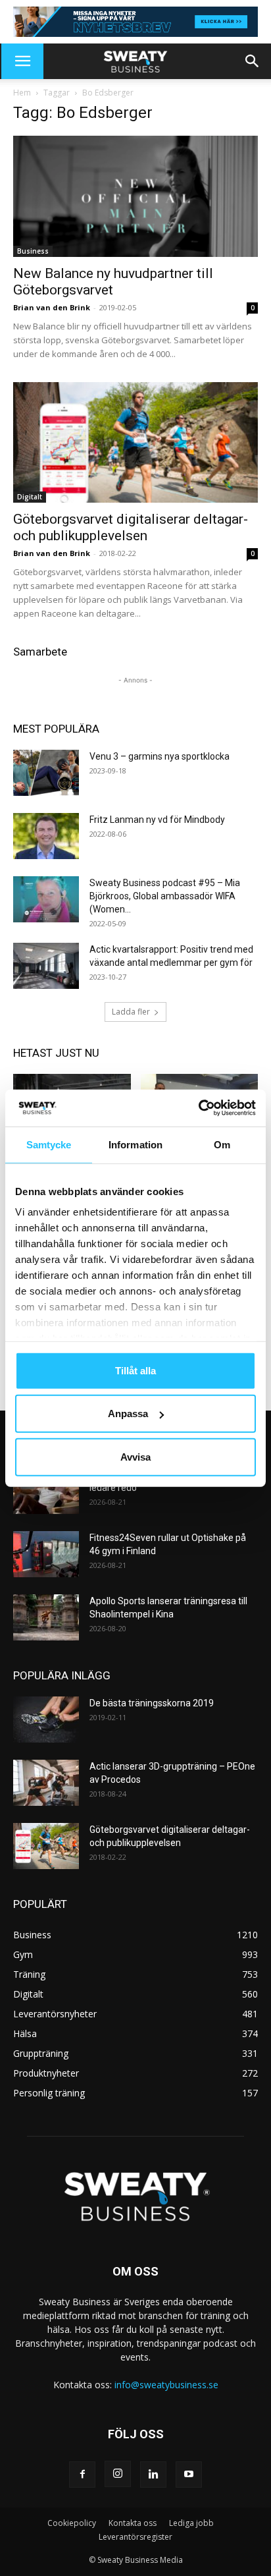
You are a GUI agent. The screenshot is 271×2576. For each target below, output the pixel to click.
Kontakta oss (133, 2523)
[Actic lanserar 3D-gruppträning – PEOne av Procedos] (46, 1783)
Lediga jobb (191, 2523)
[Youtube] (189, 2475)
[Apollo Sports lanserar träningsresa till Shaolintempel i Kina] (46, 1617)
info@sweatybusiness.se (166, 2385)
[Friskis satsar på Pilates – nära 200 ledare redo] (46, 1491)
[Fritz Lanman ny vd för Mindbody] (46, 836)
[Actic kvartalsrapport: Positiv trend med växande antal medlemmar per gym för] (46, 966)
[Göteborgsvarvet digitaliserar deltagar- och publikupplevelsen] (135, 443)
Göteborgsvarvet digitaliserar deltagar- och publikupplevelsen (131, 527)
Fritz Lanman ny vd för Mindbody (157, 820)
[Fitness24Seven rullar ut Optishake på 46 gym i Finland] (46, 1554)
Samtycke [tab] (49, 1144)
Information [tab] (135, 1144)
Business (33, 251)
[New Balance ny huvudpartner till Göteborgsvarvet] (135, 196)
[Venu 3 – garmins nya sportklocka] (46, 773)
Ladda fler (131, 1012)
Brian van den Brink (52, 307)
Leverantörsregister (135, 2537)
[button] (22, 61)
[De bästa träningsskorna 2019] (46, 1720)
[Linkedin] (153, 2475)
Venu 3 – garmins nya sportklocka (160, 756)
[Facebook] (82, 2475)
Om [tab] (222, 1144)
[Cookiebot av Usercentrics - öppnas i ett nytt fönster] (198, 1108)
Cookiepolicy (72, 2523)
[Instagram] (118, 2474)
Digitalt (30, 497)
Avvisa (135, 1456)
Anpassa (128, 1414)
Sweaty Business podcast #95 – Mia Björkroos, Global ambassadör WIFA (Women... (165, 896)
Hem (22, 93)
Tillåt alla (135, 1370)
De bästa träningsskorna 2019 (152, 1703)
